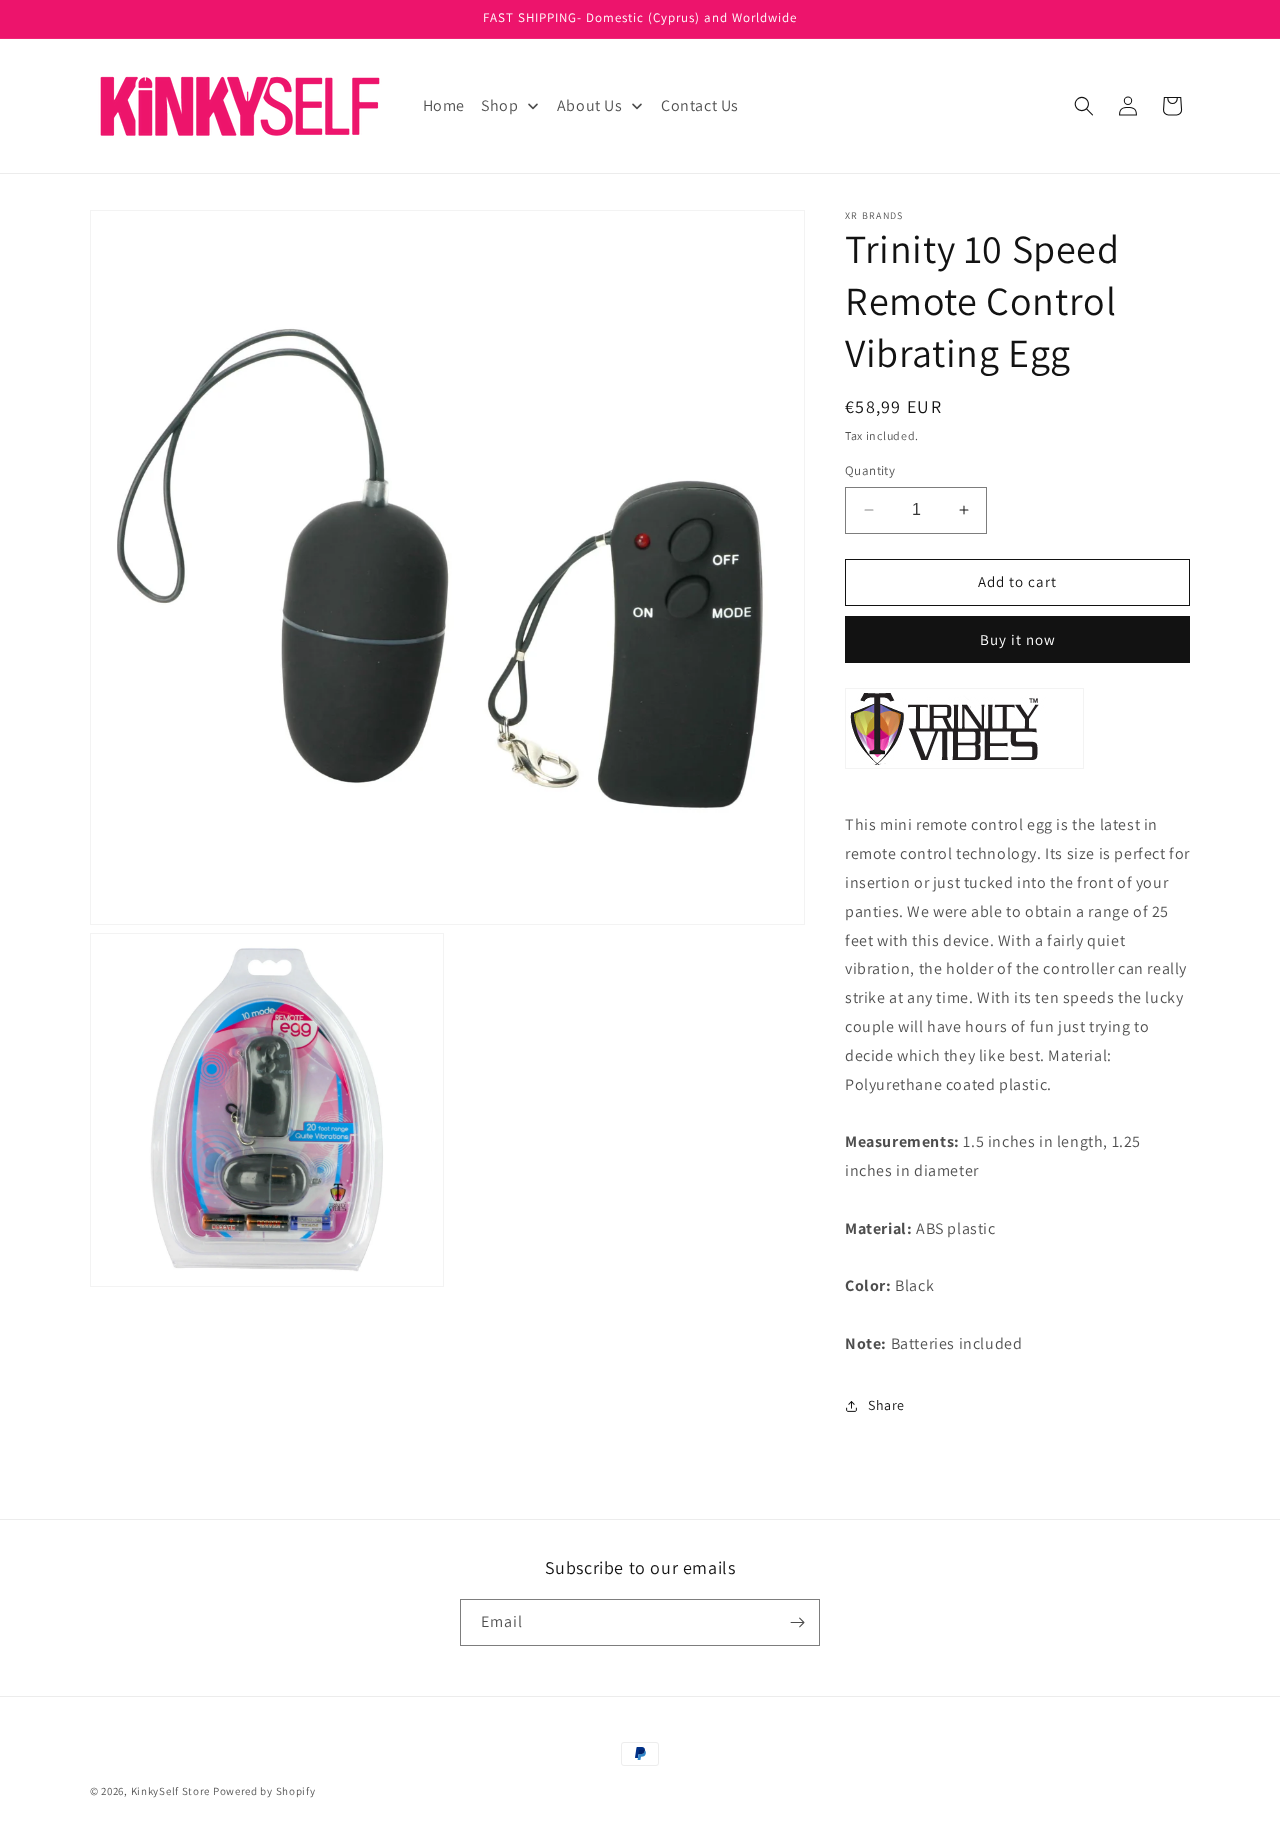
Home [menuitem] (444, 105)
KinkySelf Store (171, 1791)
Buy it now (1018, 639)
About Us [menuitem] (590, 105)
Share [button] (886, 1405)
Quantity (870, 470)
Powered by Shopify (264, 1791)
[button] (1084, 106)
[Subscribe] (797, 1622)
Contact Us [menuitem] (700, 105)
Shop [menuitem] (499, 105)
